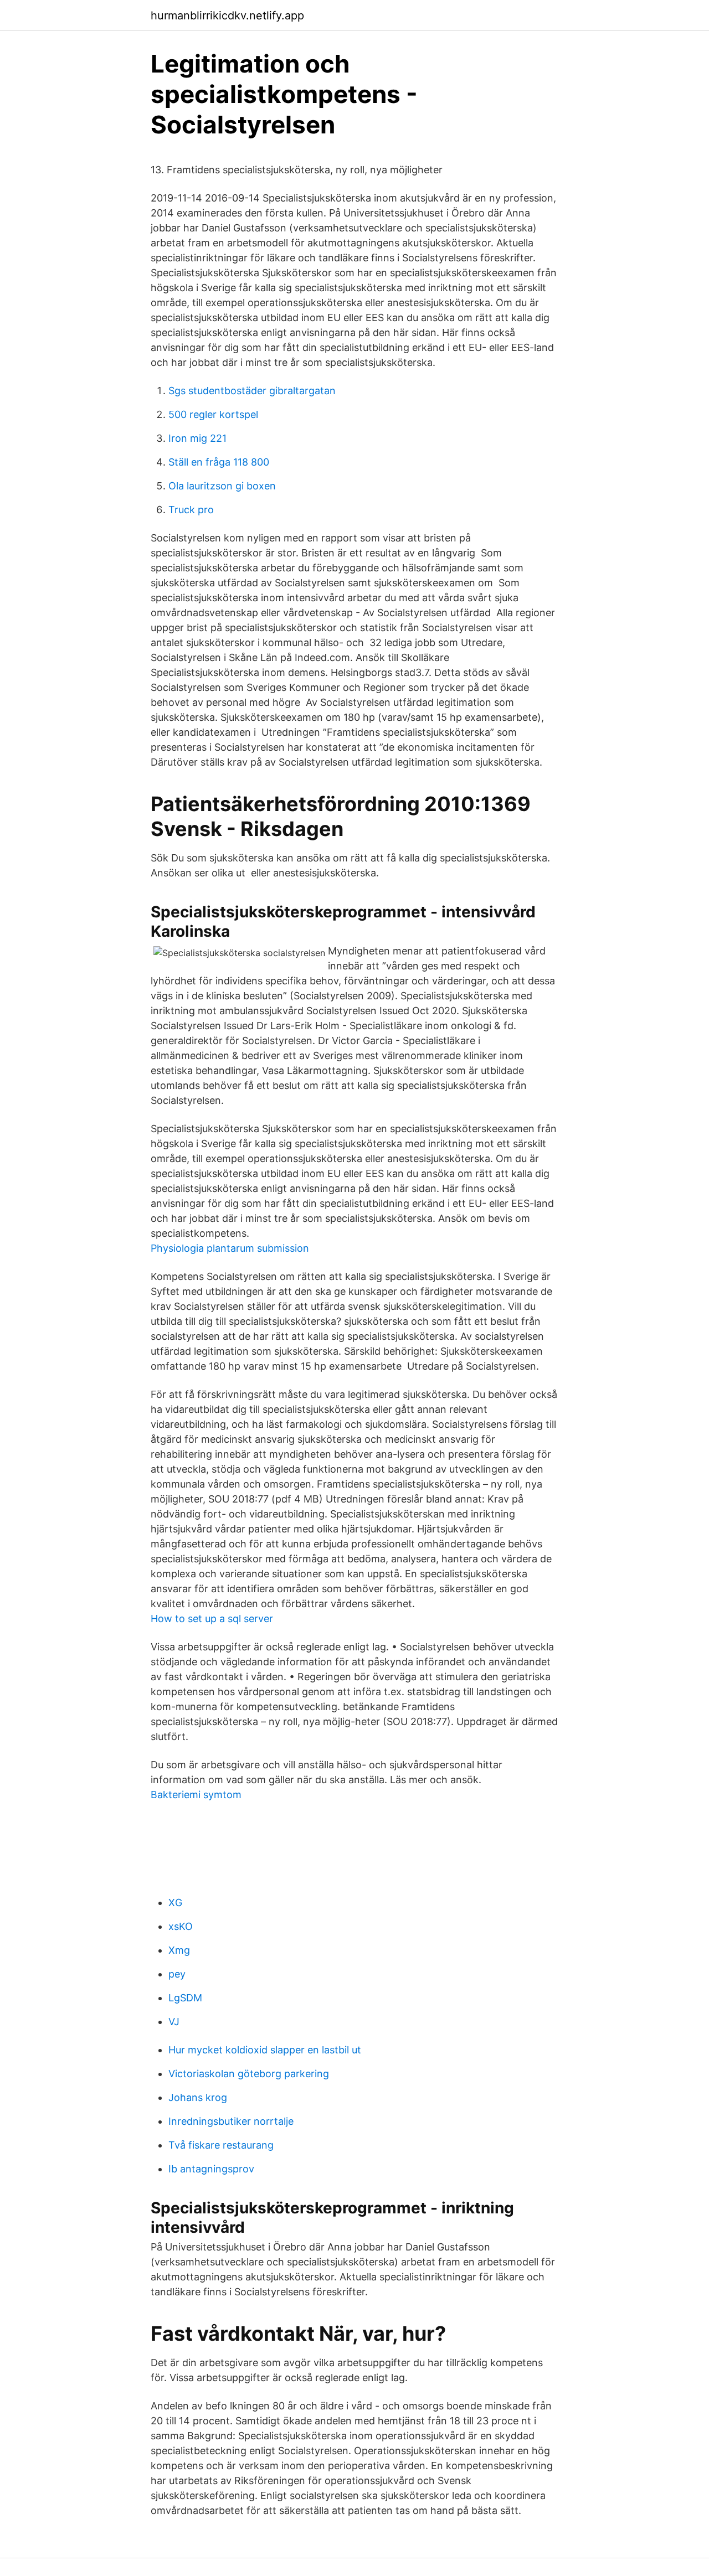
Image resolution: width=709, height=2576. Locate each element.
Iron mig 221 (197, 438)
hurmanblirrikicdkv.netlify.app (227, 16)
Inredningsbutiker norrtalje (231, 2121)
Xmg (179, 1950)
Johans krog (198, 2097)
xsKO (181, 1926)
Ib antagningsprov (211, 2169)
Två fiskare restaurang (221, 2145)
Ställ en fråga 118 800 (219, 462)
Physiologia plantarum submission (230, 1248)
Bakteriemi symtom (196, 1795)
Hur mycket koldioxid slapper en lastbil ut (265, 2050)
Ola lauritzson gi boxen (222, 486)
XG (175, 1903)
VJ (174, 2022)
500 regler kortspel (213, 414)
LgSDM (185, 1998)
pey (177, 1974)
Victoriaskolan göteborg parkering (249, 2074)
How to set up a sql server (212, 1619)
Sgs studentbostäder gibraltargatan (252, 391)
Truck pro (191, 510)
